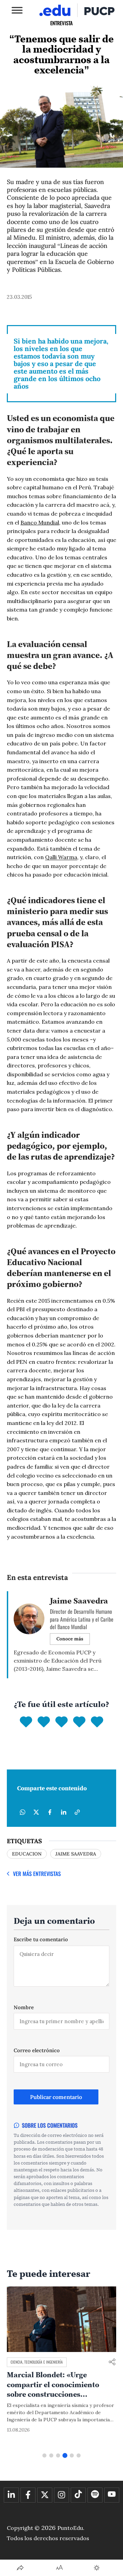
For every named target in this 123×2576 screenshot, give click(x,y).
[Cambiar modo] (97, 2568)
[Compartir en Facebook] (50, 1812)
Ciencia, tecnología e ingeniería (37, 2362)
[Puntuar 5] (97, 1722)
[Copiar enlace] (77, 1812)
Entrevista (61, 23)
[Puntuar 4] (79, 1722)
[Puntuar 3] (61, 1722)
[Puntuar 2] (44, 1722)
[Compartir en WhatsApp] (23, 1812)
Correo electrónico (37, 2050)
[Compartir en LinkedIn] (64, 1812)
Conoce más (70, 1639)
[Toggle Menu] (17, 10)
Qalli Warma (61, 857)
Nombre (24, 2007)
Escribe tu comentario (41, 1939)
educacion (27, 1854)
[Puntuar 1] (26, 1722)
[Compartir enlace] (112, 2362)
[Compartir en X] (36, 1812)
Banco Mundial (40, 522)
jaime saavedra (76, 1854)
